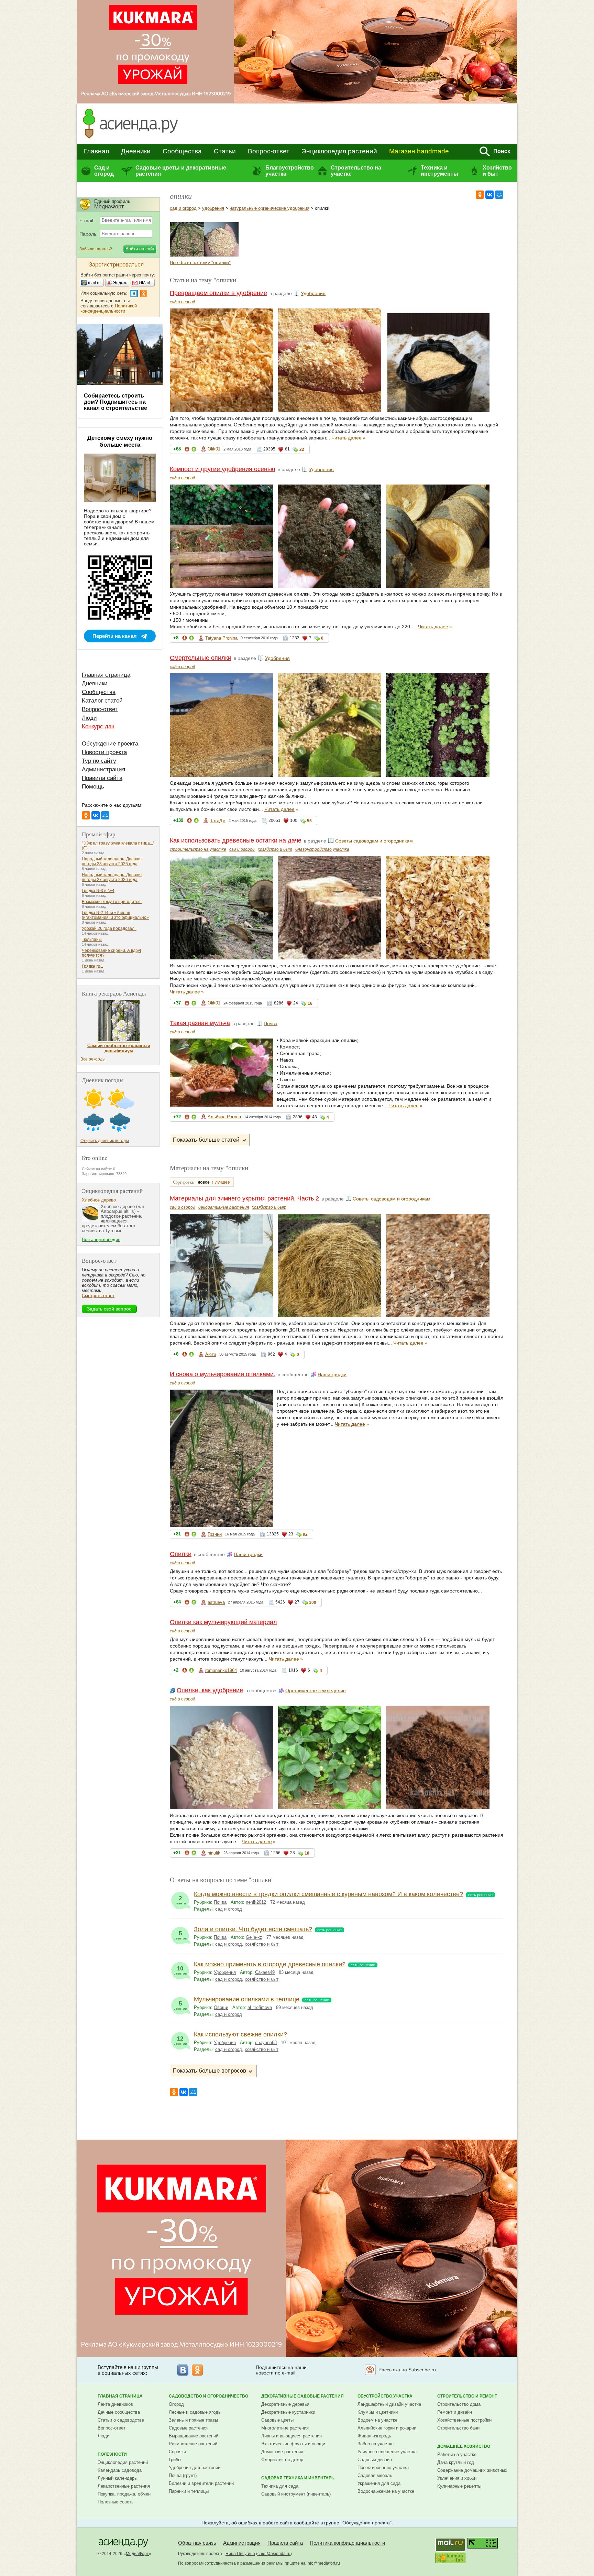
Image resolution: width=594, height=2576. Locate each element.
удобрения (213, 208)
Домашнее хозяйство (464, 2446)
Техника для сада (280, 2486)
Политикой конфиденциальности (109, 308)
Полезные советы (116, 2502)
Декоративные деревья (285, 2404)
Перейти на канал (115, 636)
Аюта (211, 1354)
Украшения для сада (379, 2483)
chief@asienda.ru (274, 2554)
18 (307, 1853)
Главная (96, 151)
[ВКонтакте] (489, 195)
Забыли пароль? (96, 249)
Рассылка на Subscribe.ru (407, 2370)
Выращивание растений (194, 2436)
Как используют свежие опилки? (240, 2034)
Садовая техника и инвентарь (298, 2478)
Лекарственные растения (124, 2486)
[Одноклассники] (480, 195)
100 (313, 1602)
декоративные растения (224, 1207)
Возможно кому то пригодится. (112, 902)
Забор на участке (376, 2444)
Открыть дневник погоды (105, 1141)
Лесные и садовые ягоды (195, 2412)
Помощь (93, 787)
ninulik (214, 1853)
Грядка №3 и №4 (98, 891)
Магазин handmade (419, 151)
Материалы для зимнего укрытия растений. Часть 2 (244, 1198)
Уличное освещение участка (387, 2452)
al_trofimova (260, 2007)
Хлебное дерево (99, 1200)
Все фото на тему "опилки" (200, 262)
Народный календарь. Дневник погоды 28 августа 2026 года (112, 861)
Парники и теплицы (189, 2491)
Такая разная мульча (200, 1023)
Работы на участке (457, 2454)
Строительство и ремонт (467, 2396)
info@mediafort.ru (323, 2563)
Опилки (181, 1554)
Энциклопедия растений (339, 151)
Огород (176, 2404)
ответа (180, 1900)
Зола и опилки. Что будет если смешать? (253, 1929)
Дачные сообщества (119, 2412)
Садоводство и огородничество (208, 2396)
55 (309, 821)
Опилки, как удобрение (210, 1690)
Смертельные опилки (201, 658)
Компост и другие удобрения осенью (223, 469)
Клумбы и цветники (378, 2412)
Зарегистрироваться (116, 265)
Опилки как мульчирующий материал (223, 1622)
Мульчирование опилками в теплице (247, 1999)
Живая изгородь (374, 2436)
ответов (180, 1935)
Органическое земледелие (316, 1691)
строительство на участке (198, 849)
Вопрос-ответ (269, 151)
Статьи (225, 151)
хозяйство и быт (275, 849)
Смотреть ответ (98, 1296)
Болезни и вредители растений (201, 2483)
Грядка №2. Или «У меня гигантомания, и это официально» (115, 915)
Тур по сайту (99, 761)
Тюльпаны (92, 939)
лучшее (223, 1182)
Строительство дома (459, 2404)
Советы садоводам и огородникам (374, 841)
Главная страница (106, 675)
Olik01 (214, 449)
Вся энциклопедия (101, 1240)
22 (302, 449)
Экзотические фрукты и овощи (293, 2444)
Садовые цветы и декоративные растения (181, 171)
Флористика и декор (282, 2460)
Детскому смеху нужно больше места (120, 441)
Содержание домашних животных (472, 2470)
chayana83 (266, 2042)
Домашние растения (282, 2452)
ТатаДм (218, 821)
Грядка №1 (92, 966)
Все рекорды (93, 1059)
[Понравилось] (194, 450)
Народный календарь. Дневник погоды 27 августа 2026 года (112, 877)
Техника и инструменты (439, 171)
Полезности (112, 2454)
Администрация (103, 769)
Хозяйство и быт (497, 171)
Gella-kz (254, 1937)
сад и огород (183, 208)
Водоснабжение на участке (386, 2491)
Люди (89, 718)
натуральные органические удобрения (269, 208)
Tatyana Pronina (221, 638)
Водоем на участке (377, 2420)
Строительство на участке (356, 171)
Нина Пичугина (240, 2554)
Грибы (175, 2460)
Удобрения (313, 293)
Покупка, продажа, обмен (124, 2494)
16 (310, 1003)
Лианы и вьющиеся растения (291, 2436)
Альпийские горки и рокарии (387, 2428)
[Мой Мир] (499, 195)
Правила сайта (102, 778)
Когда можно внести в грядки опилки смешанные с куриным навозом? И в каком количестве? (328, 1894)
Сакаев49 (265, 1972)
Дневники (136, 151)
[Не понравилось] (187, 450)
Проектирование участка (383, 2468)
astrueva (216, 1602)
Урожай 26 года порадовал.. (109, 928)
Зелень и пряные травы (193, 2420)
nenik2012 (256, 1902)
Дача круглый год (456, 2462)
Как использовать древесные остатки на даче (236, 840)
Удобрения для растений (195, 2468)
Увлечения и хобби (457, 2478)
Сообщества (182, 151)
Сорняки (177, 2452)
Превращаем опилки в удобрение (218, 293)
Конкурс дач (98, 726)
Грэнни (215, 1534)
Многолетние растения (285, 2428)
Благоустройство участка (289, 171)
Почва (271, 1023)
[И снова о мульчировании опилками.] (187, 255)
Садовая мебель (375, 2475)
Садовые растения (188, 2428)
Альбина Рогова (224, 1117)
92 (305, 1534)
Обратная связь (197, 2543)
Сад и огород (104, 171)
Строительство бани (458, 2428)
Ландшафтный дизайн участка (389, 2404)
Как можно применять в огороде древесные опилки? (270, 1964)
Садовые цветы (277, 2420)
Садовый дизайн (375, 2460)
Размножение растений (193, 2444)
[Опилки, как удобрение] (221, 255)
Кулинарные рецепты (459, 2486)
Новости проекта (104, 752)
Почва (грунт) (183, 2475)
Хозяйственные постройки (464, 2420)
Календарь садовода (120, 2470)
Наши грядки (332, 1374)
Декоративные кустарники (288, 2412)
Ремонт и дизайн (455, 2412)
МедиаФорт (137, 2554)
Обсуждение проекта (110, 744)
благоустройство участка (322, 849)
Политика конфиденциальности (347, 2543)
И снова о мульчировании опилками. (223, 1374)
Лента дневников (115, 2404)
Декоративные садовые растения (302, 2396)
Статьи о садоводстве (121, 2420)
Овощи (221, 2007)
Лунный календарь (117, 2478)
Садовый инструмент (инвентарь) (296, 2494)
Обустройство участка (385, 2396)
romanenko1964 (221, 1670)
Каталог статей (102, 701)
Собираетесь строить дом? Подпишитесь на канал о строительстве (115, 402)
